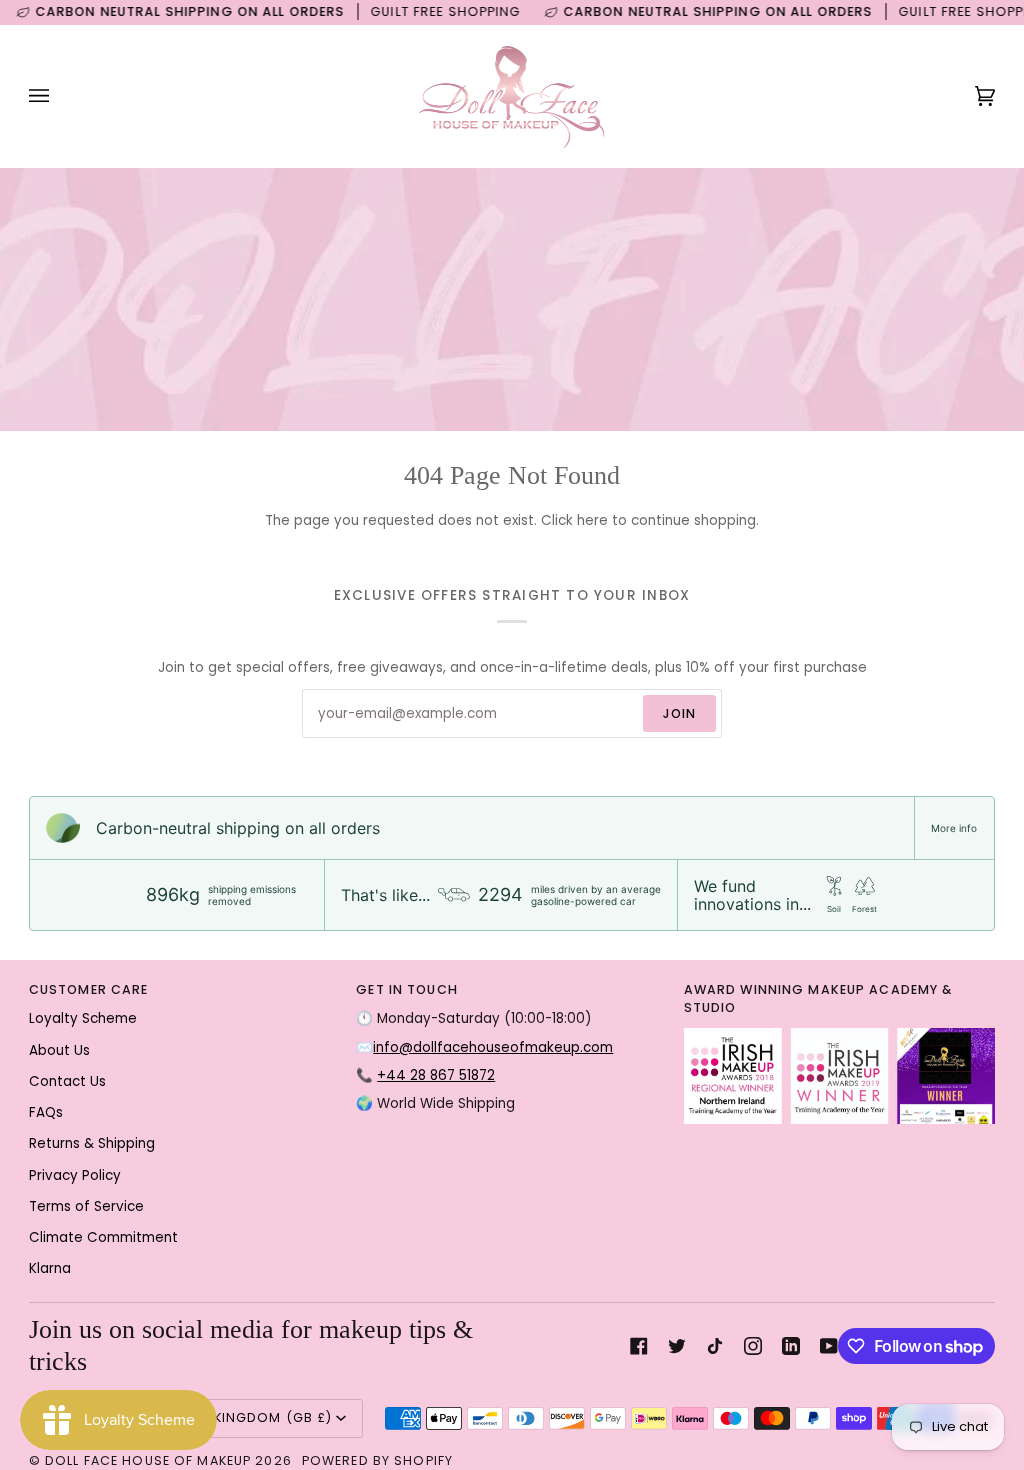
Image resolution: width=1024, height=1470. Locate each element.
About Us (59, 1050)
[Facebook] (639, 1346)
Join (680, 713)
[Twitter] (677, 1346)
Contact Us (67, 1081)
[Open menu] (59, 96)
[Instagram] (753, 1346)
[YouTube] (829, 1346)
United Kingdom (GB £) (247, 1417)
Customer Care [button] (89, 989)
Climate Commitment (103, 1237)
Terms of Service (86, 1206)
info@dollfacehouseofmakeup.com (493, 1047)
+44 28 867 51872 (436, 1075)
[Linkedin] (791, 1346)
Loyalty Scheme (83, 1018)
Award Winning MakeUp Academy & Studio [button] (818, 999)
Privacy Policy (75, 1175)
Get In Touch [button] (407, 989)
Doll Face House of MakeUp (148, 1460)
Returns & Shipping (92, 1143)
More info (954, 828)
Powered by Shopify (377, 1460)
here (592, 520)
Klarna (50, 1268)
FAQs (46, 1112)
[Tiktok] (715, 1346)
